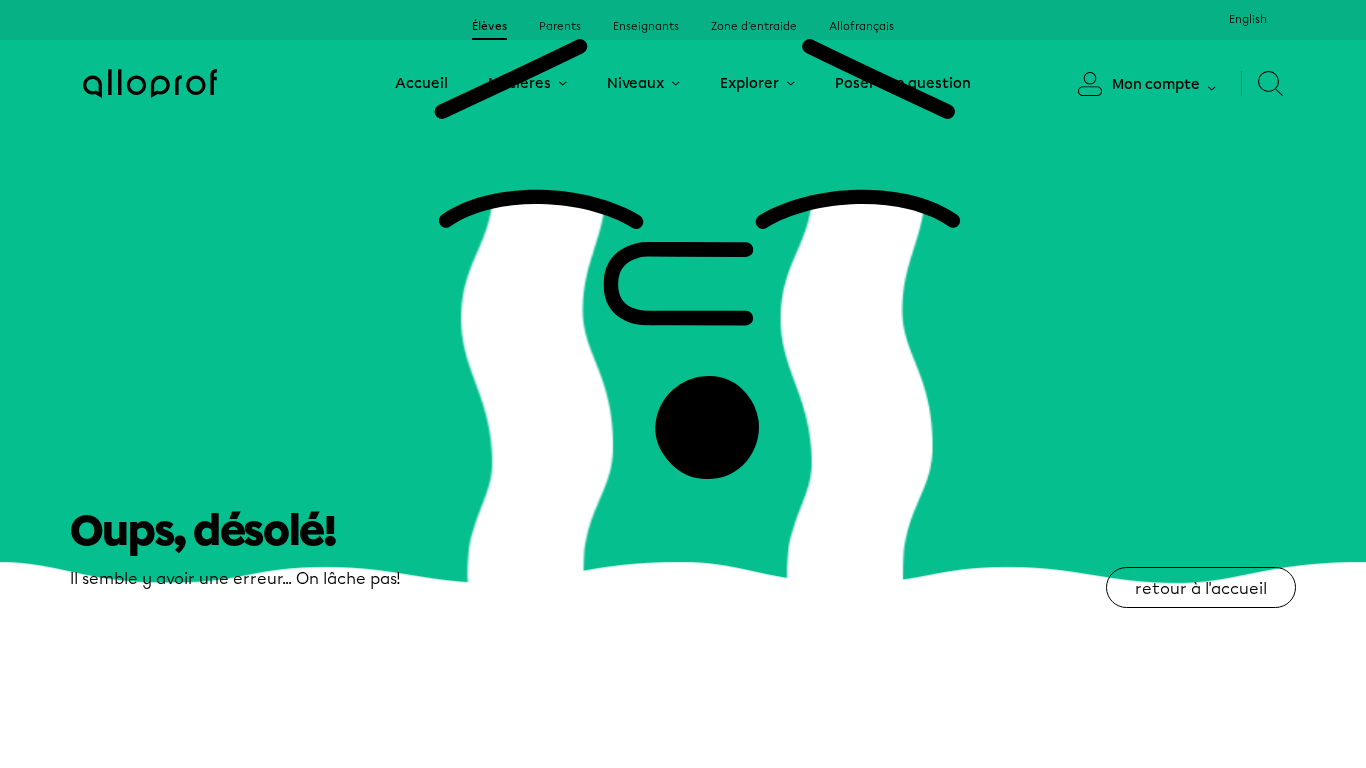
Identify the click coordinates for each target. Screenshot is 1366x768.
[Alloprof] (150, 83)
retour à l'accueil (1201, 588)
